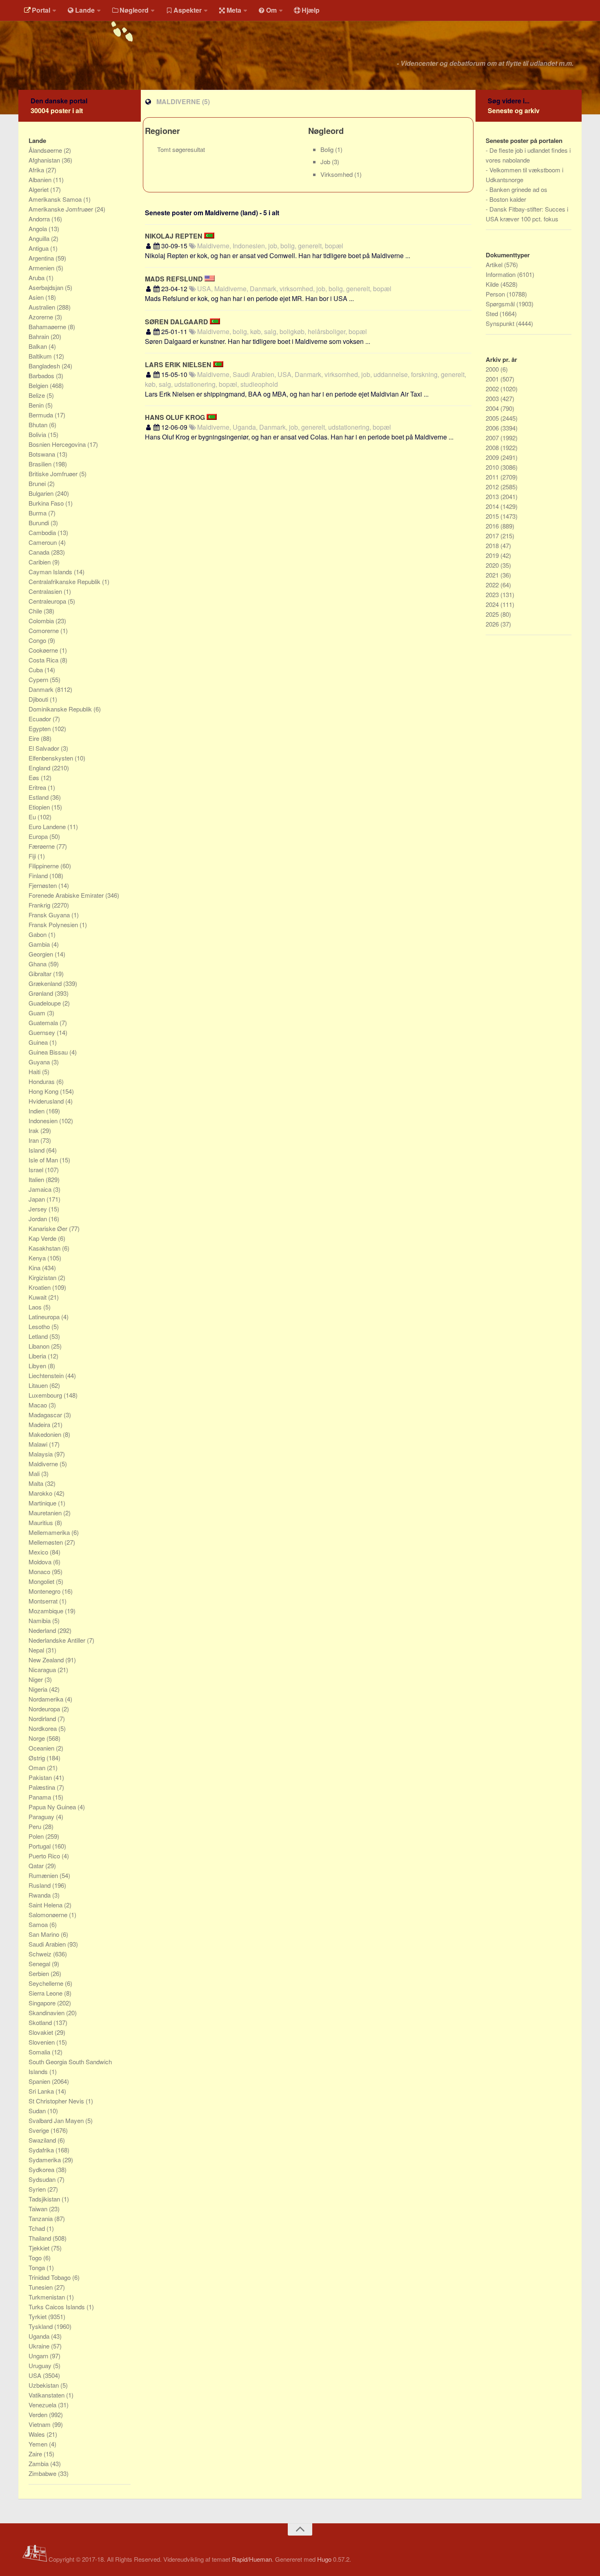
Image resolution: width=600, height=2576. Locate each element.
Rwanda (40, 1895)
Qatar (37, 1866)
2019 (493, 555)
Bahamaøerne (48, 327)
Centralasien (46, 591)
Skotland (41, 2022)
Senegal (40, 1964)
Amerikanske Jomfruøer (62, 209)
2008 (493, 447)
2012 (493, 487)
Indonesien (44, 1121)
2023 (493, 594)
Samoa (39, 1924)
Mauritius (42, 1522)
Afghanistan (45, 160)
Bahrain (40, 336)
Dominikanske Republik (61, 709)
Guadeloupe (46, 1003)
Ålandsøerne (46, 150)
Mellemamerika (50, 1532)
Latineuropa (45, 1317)
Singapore (43, 2003)
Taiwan (39, 2209)
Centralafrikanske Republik (65, 581)
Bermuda (42, 415)
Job (326, 162)
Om (271, 10)
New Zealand (47, 1660)
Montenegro (45, 1591)
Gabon (38, 934)
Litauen (39, 1385)
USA (36, 2375)
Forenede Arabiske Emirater (67, 895)
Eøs (35, 777)
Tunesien (41, 2287)
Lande (85, 10)
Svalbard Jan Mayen (57, 2120)
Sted (493, 313)
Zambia (39, 2463)
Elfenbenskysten (52, 758)
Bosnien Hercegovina (58, 444)
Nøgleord (134, 10)
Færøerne (42, 846)
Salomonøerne (49, 1915)
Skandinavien (47, 2013)
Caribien (40, 562)
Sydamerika (46, 2160)
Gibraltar (41, 974)
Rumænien (44, 1875)
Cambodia (43, 532)
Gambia (40, 944)
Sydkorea (42, 2169)
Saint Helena (46, 1905)
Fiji (33, 856)
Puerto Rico (45, 1856)
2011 (493, 477)
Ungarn (39, 2356)
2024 (493, 604)
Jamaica (41, 1189)
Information (501, 274)
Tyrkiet (38, 2316)
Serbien (40, 1973)
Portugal (40, 1846)
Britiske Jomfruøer (54, 474)
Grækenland (46, 983)
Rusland (40, 1885)
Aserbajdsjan (47, 287)
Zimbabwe (43, 2473)
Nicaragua (43, 1669)
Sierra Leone (46, 1993)
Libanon (40, 1346)
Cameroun (43, 542)
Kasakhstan (45, 1248)
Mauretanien (46, 1513)
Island (37, 1150)
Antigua (39, 248)
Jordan (39, 1219)
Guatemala (44, 1023)
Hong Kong (44, 1091)
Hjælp (311, 10)
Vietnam (40, 2424)
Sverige (40, 2130)
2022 (493, 585)
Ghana (38, 964)
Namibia (40, 1620)
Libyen (38, 1366)
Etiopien (40, 807)
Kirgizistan (43, 1277)
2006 (493, 428)
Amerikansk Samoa (56, 199)
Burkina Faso (47, 503)
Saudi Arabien (48, 1944)
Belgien (39, 385)
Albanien (41, 180)
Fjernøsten (43, 885)
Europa (39, 836)
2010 (493, 467)
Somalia (40, 2052)
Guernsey (43, 1032)
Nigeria (39, 1689)
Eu (33, 817)
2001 (493, 379)
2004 (493, 408)
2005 (493, 418)
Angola (39, 229)
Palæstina (43, 1787)
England (40, 768)
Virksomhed (337, 174)
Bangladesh (45, 366)
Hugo (324, 2559)
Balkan (39, 346)
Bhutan (39, 425)
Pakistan (41, 1777)
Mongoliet (42, 1581)
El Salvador (45, 748)
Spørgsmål (501, 304)
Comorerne (44, 630)
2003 (493, 398)
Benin (37, 405)
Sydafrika (42, 2150)
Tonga (38, 2267)
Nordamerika (47, 1699)
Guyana (40, 1062)
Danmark (42, 689)
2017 (493, 536)
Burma (38, 513)
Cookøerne (44, 650)
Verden (39, 2414)
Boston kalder (508, 199)
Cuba (37, 670)
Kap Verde (43, 1238)
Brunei (38, 483)
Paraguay (42, 1817)
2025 (493, 614)
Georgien (42, 954)
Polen (37, 1836)
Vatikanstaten (47, 2395)
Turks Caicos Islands (58, 2307)
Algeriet (39, 189)
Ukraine (40, 2346)
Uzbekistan (44, 2385)
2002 (493, 389)
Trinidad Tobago (50, 2277)
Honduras (42, 1081)
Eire (35, 738)
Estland (39, 797)
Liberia (38, 1356)
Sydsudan (43, 2179)
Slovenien (42, 2042)
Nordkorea (43, 1728)
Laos (36, 1307)
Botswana (43, 454)
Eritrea (38, 787)
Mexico (39, 1552)
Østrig (38, 1758)
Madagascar (46, 1415)
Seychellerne (47, 1983)
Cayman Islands (51, 572)
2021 (493, 575)
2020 (493, 565)
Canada (40, 552)
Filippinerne (44, 866)
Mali (35, 1473)
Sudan (38, 2111)
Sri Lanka (42, 2091)
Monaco (40, 1571)
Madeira (40, 1424)
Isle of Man (44, 1160)
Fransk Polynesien (54, 924)
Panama (41, 1797)
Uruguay (41, 2365)
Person (496, 294)
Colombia (42, 621)
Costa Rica (44, 660)
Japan (38, 1199)
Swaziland (43, 2140)
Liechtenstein (47, 1375)
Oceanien (42, 1748)
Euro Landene (48, 826)
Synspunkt (501, 323)
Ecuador (41, 719)
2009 (493, 457)
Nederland (43, 1630)
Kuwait (38, 1297)
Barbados (42, 376)
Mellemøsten (47, 1542)
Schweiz (41, 1954)
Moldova (41, 1562)
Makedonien (46, 1434)
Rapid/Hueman (252, 2559)
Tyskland (41, 2326)
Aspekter (188, 10)
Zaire (36, 2454)
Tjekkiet (40, 2248)
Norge (38, 1738)
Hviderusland (47, 1101)
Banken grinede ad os (518, 189)
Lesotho (40, 1326)
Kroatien (40, 1287)
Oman (38, 1768)
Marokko (41, 1493)
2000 (493, 369)
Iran (34, 1140)
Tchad (38, 2228)
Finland (39, 875)
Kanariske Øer (49, 1228)
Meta (234, 10)
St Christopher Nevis (57, 2101)
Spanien (40, 2081)
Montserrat (44, 1601)
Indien (37, 1111)
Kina (35, 1268)
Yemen (39, 2444)
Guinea (39, 1042)
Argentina (42, 258)
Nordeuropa (45, 1709)
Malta (37, 1483)
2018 (493, 545)
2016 (493, 526)
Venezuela (43, 2405)
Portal (41, 10)
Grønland (42, 993)
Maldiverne (44, 1464)
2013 (493, 496)
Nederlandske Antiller (58, 1640)
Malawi (39, 1444)
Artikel (495, 264)
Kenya (38, 1258)
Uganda (40, 2336)
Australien (43, 307)
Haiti (35, 1072)
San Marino (45, 1934)
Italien (37, 1179)
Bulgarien (42, 493)
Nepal (37, 1650)
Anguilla (40, 238)
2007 (493, 438)
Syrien (38, 2189)
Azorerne (42, 317)
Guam (38, 1013)
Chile (36, 611)
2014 (493, 506)
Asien (37, 297)
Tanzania (41, 2218)
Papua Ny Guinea (53, 1807)
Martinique (43, 1503)
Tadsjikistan (45, 2199)
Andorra (40, 219)
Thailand (41, 2238)
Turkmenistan (48, 2297)
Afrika (37, 170)
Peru (36, 1826)
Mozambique (47, 1611)
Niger (37, 1679)
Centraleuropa (48, 601)
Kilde (493, 284)
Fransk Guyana (50, 915)
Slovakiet (42, 2032)
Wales (38, 2434)
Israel (37, 1170)
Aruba (37, 278)
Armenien (42, 268)
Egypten (40, 728)
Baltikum (41, 356)
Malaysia (41, 1454)
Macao (39, 1405)
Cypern (39, 679)
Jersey (39, 1209)
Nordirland (43, 1718)
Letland (39, 1336)
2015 (493, 516)
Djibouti (39, 699)
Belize (38, 395)
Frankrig (40, 905)
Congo (38, 640)
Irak (34, 1130)
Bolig (328, 149)
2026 (493, 624)
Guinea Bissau (49, 1052)
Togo (36, 2258)
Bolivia (38, 434)
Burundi (40, 523)
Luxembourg (46, 1395)
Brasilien (41, 464)
